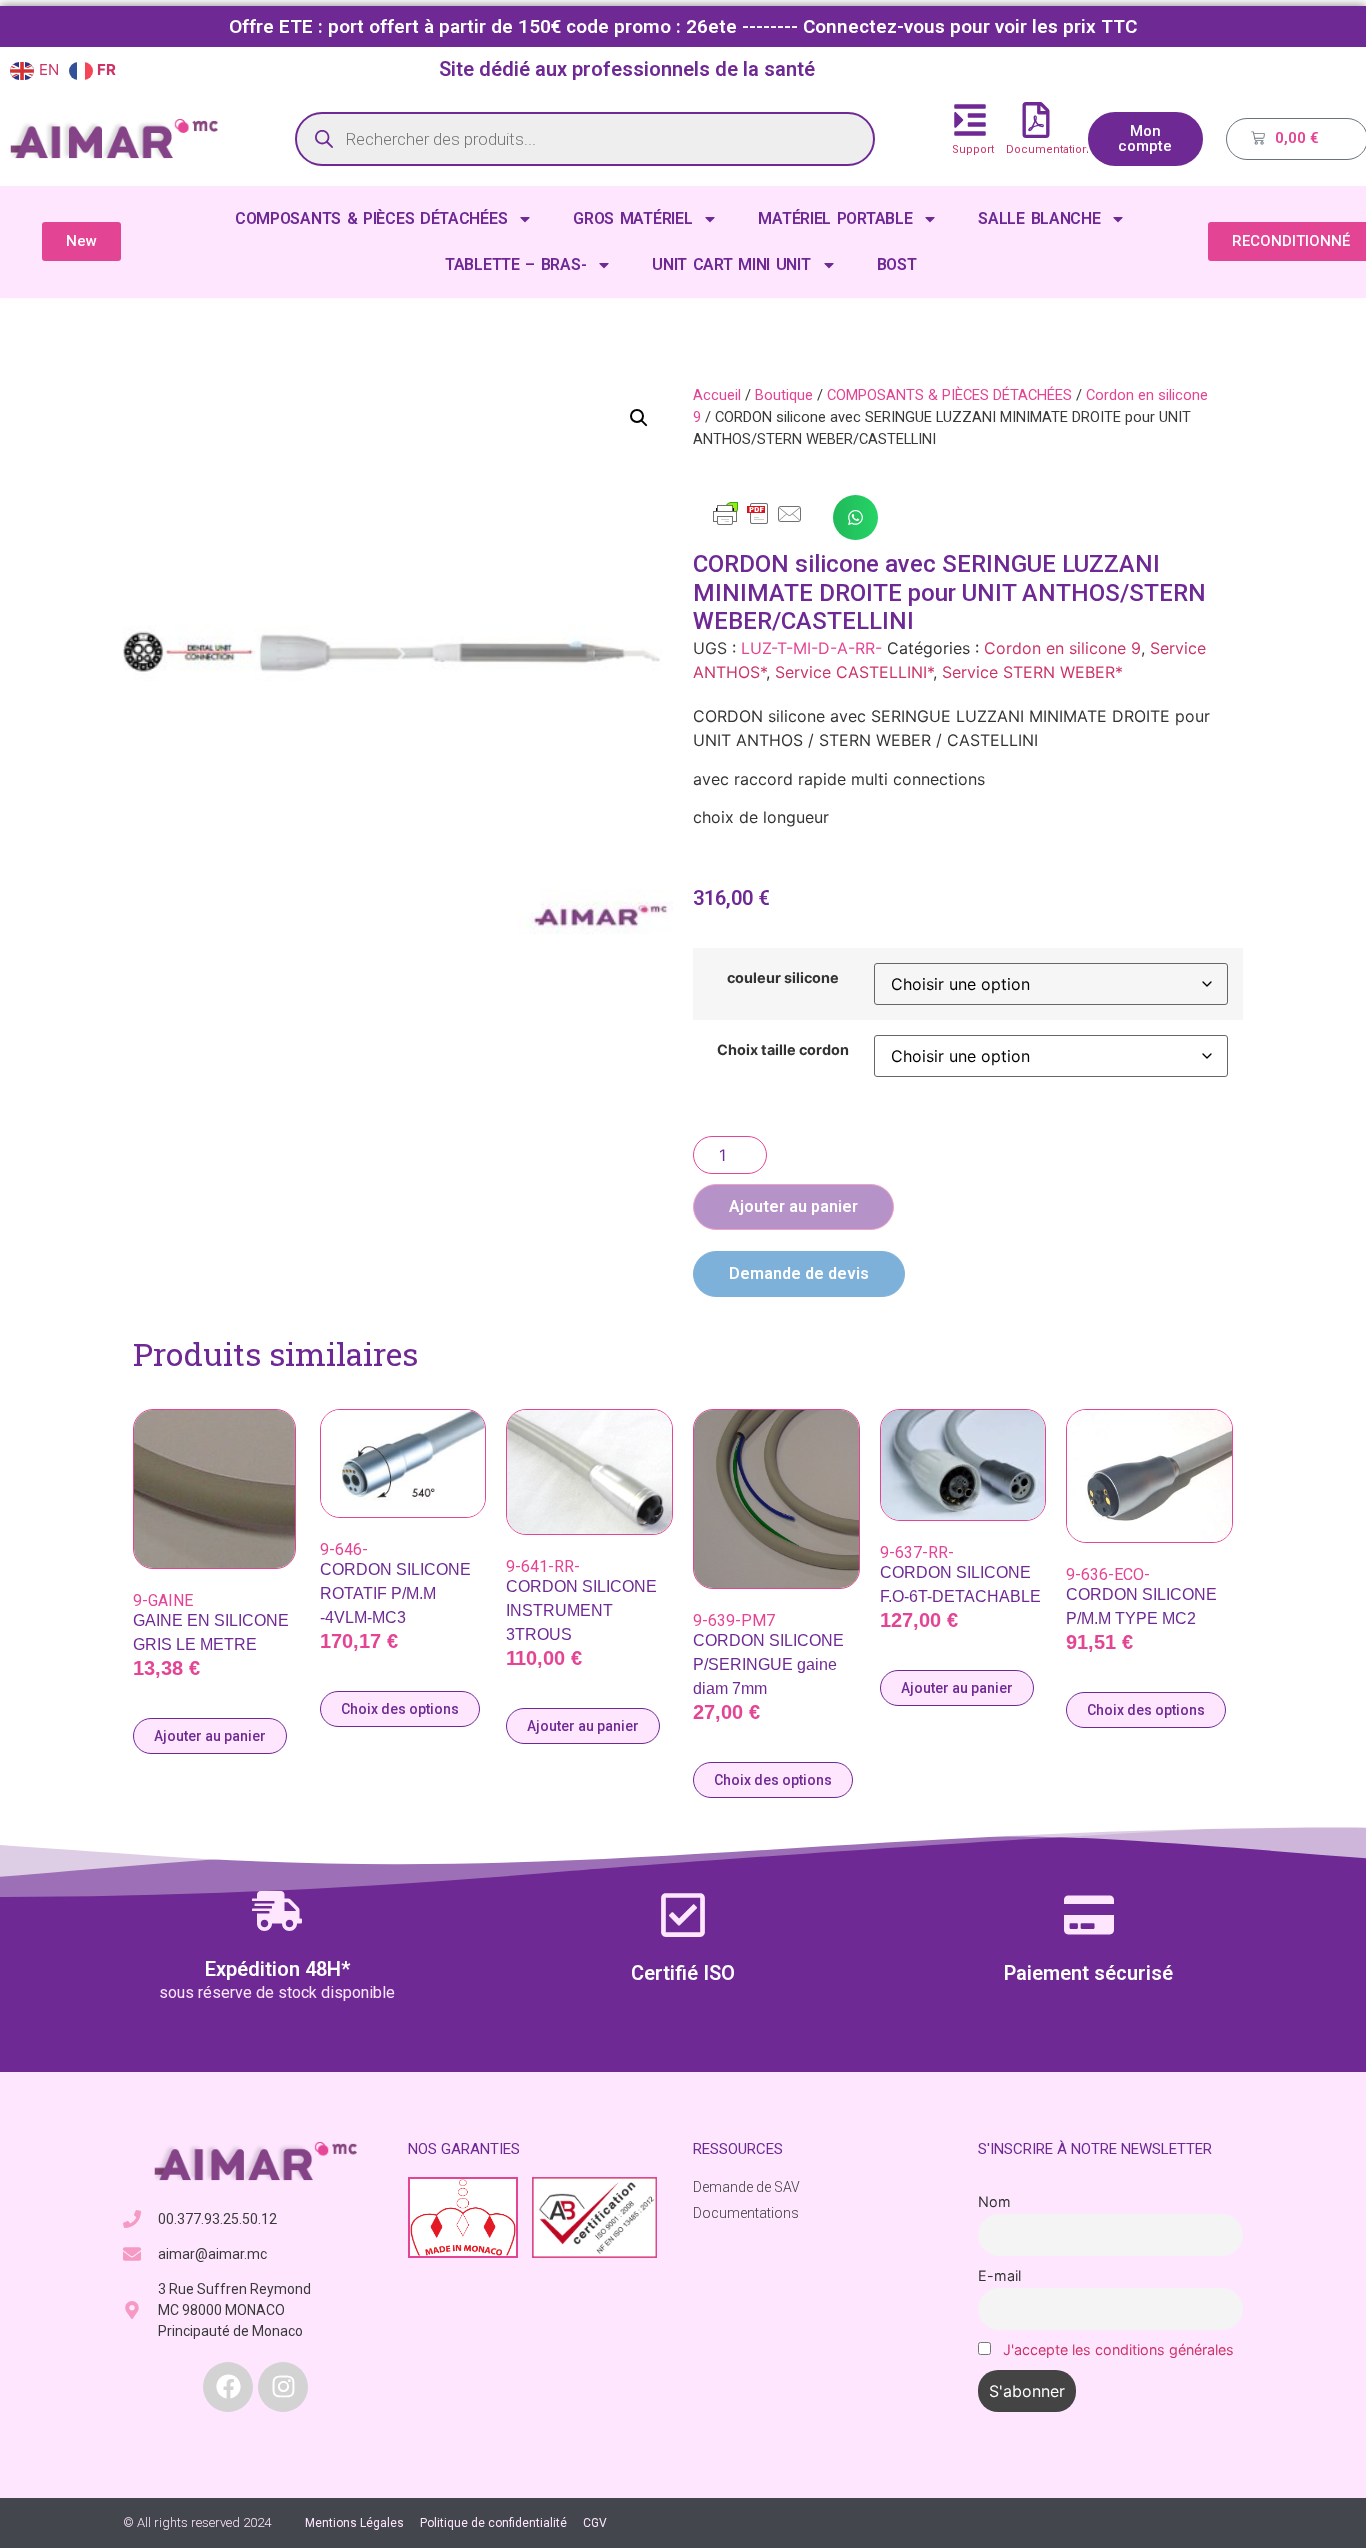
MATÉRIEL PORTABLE (835, 218)
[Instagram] (283, 2387)
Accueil (717, 395)
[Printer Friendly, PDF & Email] (758, 523)
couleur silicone (783, 978)
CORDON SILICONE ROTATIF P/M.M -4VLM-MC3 (395, 1593)
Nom (994, 2201)
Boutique (784, 395)
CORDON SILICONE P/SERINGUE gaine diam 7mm (768, 1664)
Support (973, 149)
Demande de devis (799, 1273)
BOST (897, 264)
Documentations (1050, 149)
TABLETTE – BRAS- (515, 264)
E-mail (999, 2275)
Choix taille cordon (783, 1050)
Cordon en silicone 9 (1062, 648)
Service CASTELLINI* (854, 672)
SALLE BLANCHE (1039, 218)
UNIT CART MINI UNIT (731, 264)
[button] (639, 418)
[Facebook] (228, 2387)
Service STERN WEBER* (1032, 672)
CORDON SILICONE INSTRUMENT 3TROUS (581, 1610)
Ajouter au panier (793, 1206)
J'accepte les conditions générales (1118, 2349)
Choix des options (400, 1709)
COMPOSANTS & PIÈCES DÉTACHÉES (371, 218)
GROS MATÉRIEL (632, 218)
